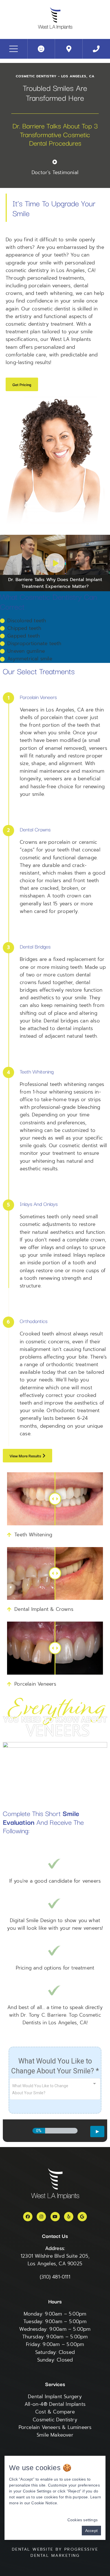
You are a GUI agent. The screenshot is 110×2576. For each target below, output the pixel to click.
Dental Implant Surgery (55, 2397)
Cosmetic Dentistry (55, 2420)
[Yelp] (69, 2217)
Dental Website (33, 2549)
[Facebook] (28, 2217)
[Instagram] (41, 2217)
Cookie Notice (44, 2503)
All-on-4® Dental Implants (55, 2404)
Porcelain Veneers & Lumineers (55, 2427)
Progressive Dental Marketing (64, 2552)
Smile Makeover (55, 2435)
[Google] (82, 2217)
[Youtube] (55, 2217)
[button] (22, 384)
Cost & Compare (55, 2412)
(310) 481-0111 (55, 2277)
